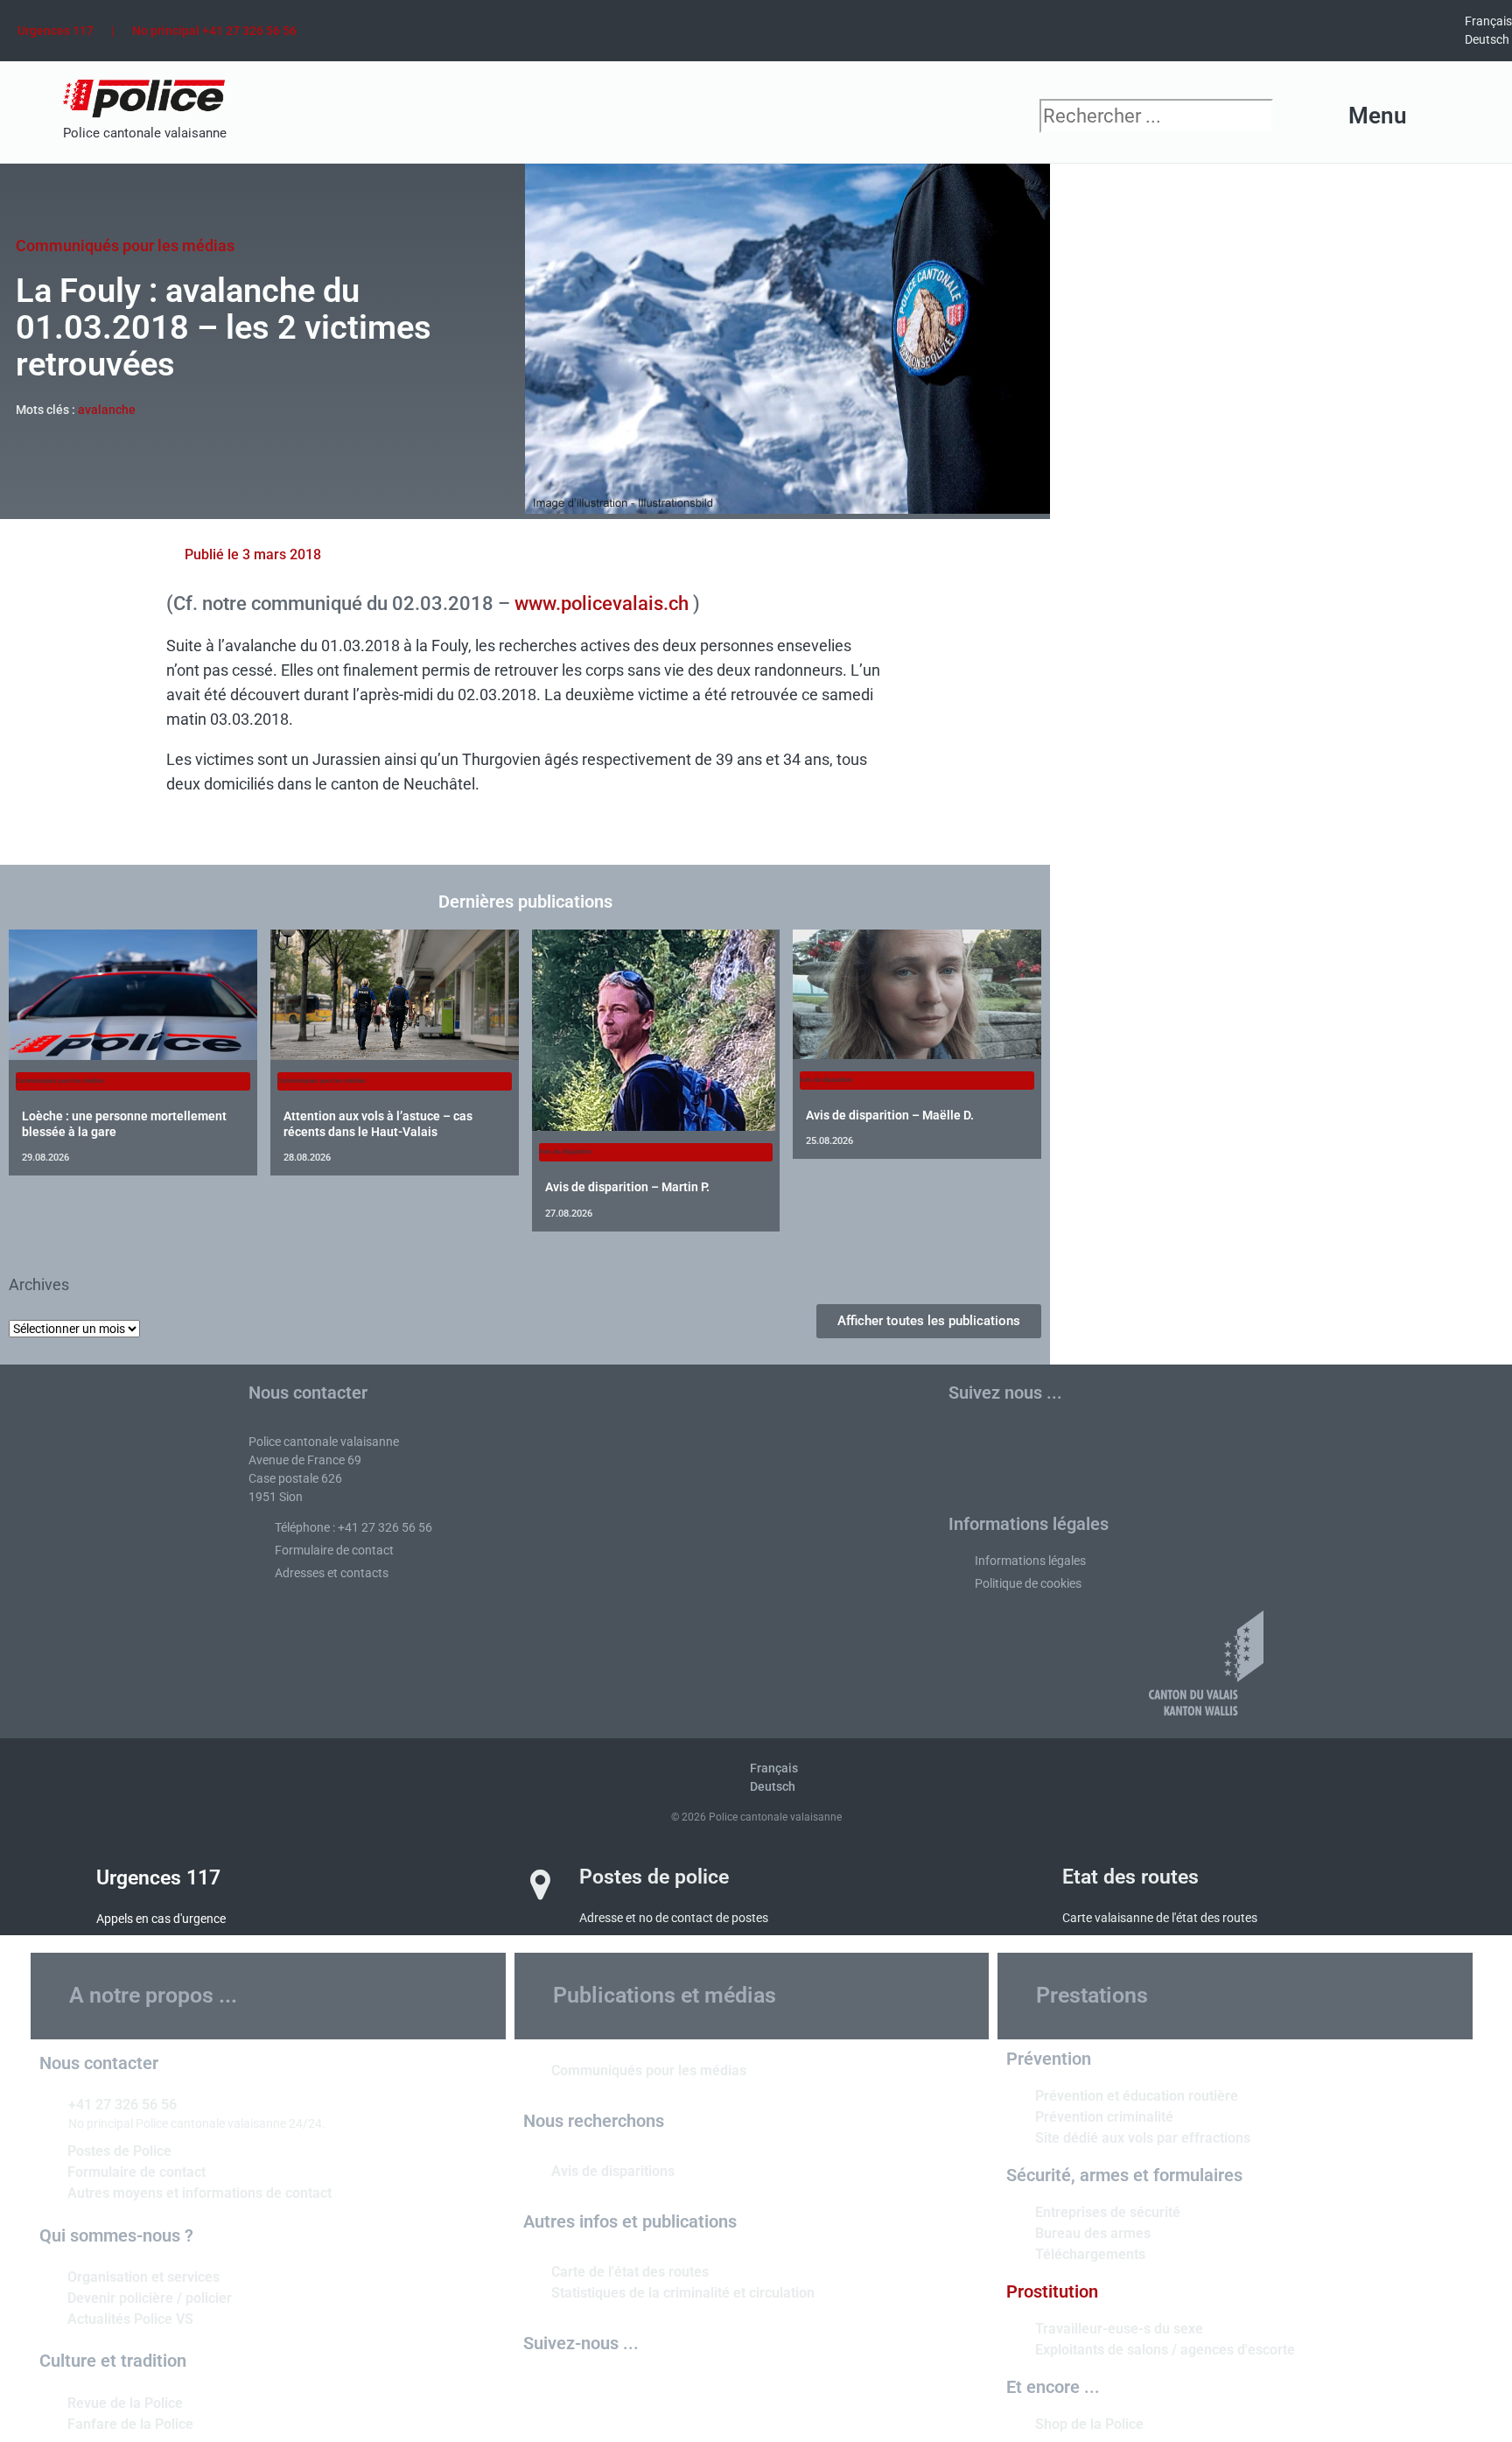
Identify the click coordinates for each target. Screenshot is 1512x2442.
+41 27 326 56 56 (122, 2105)
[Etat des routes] (1024, 1884)
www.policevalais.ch (602, 603)
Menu (1378, 116)
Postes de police (654, 1877)
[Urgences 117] (58, 1885)
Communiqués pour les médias (125, 246)
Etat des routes (1130, 1877)
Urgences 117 (56, 31)
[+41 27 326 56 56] (47, 2103)
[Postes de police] (541, 1884)
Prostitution (1052, 2291)
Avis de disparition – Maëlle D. (890, 1115)
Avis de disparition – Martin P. (627, 1187)
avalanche (107, 410)
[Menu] (1437, 116)
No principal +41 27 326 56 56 (214, 31)
